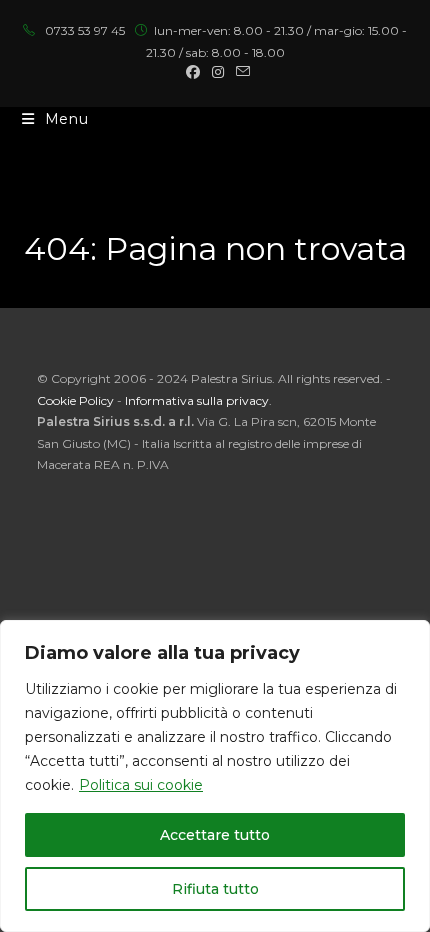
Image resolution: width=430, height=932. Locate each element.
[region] (215, 776)
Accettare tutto (215, 835)
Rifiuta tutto (215, 889)
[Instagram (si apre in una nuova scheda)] (218, 72)
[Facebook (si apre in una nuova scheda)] (193, 72)
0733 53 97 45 (85, 30)
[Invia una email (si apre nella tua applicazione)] (240, 72)
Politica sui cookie (141, 785)
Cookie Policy (75, 400)
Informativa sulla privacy (197, 400)
